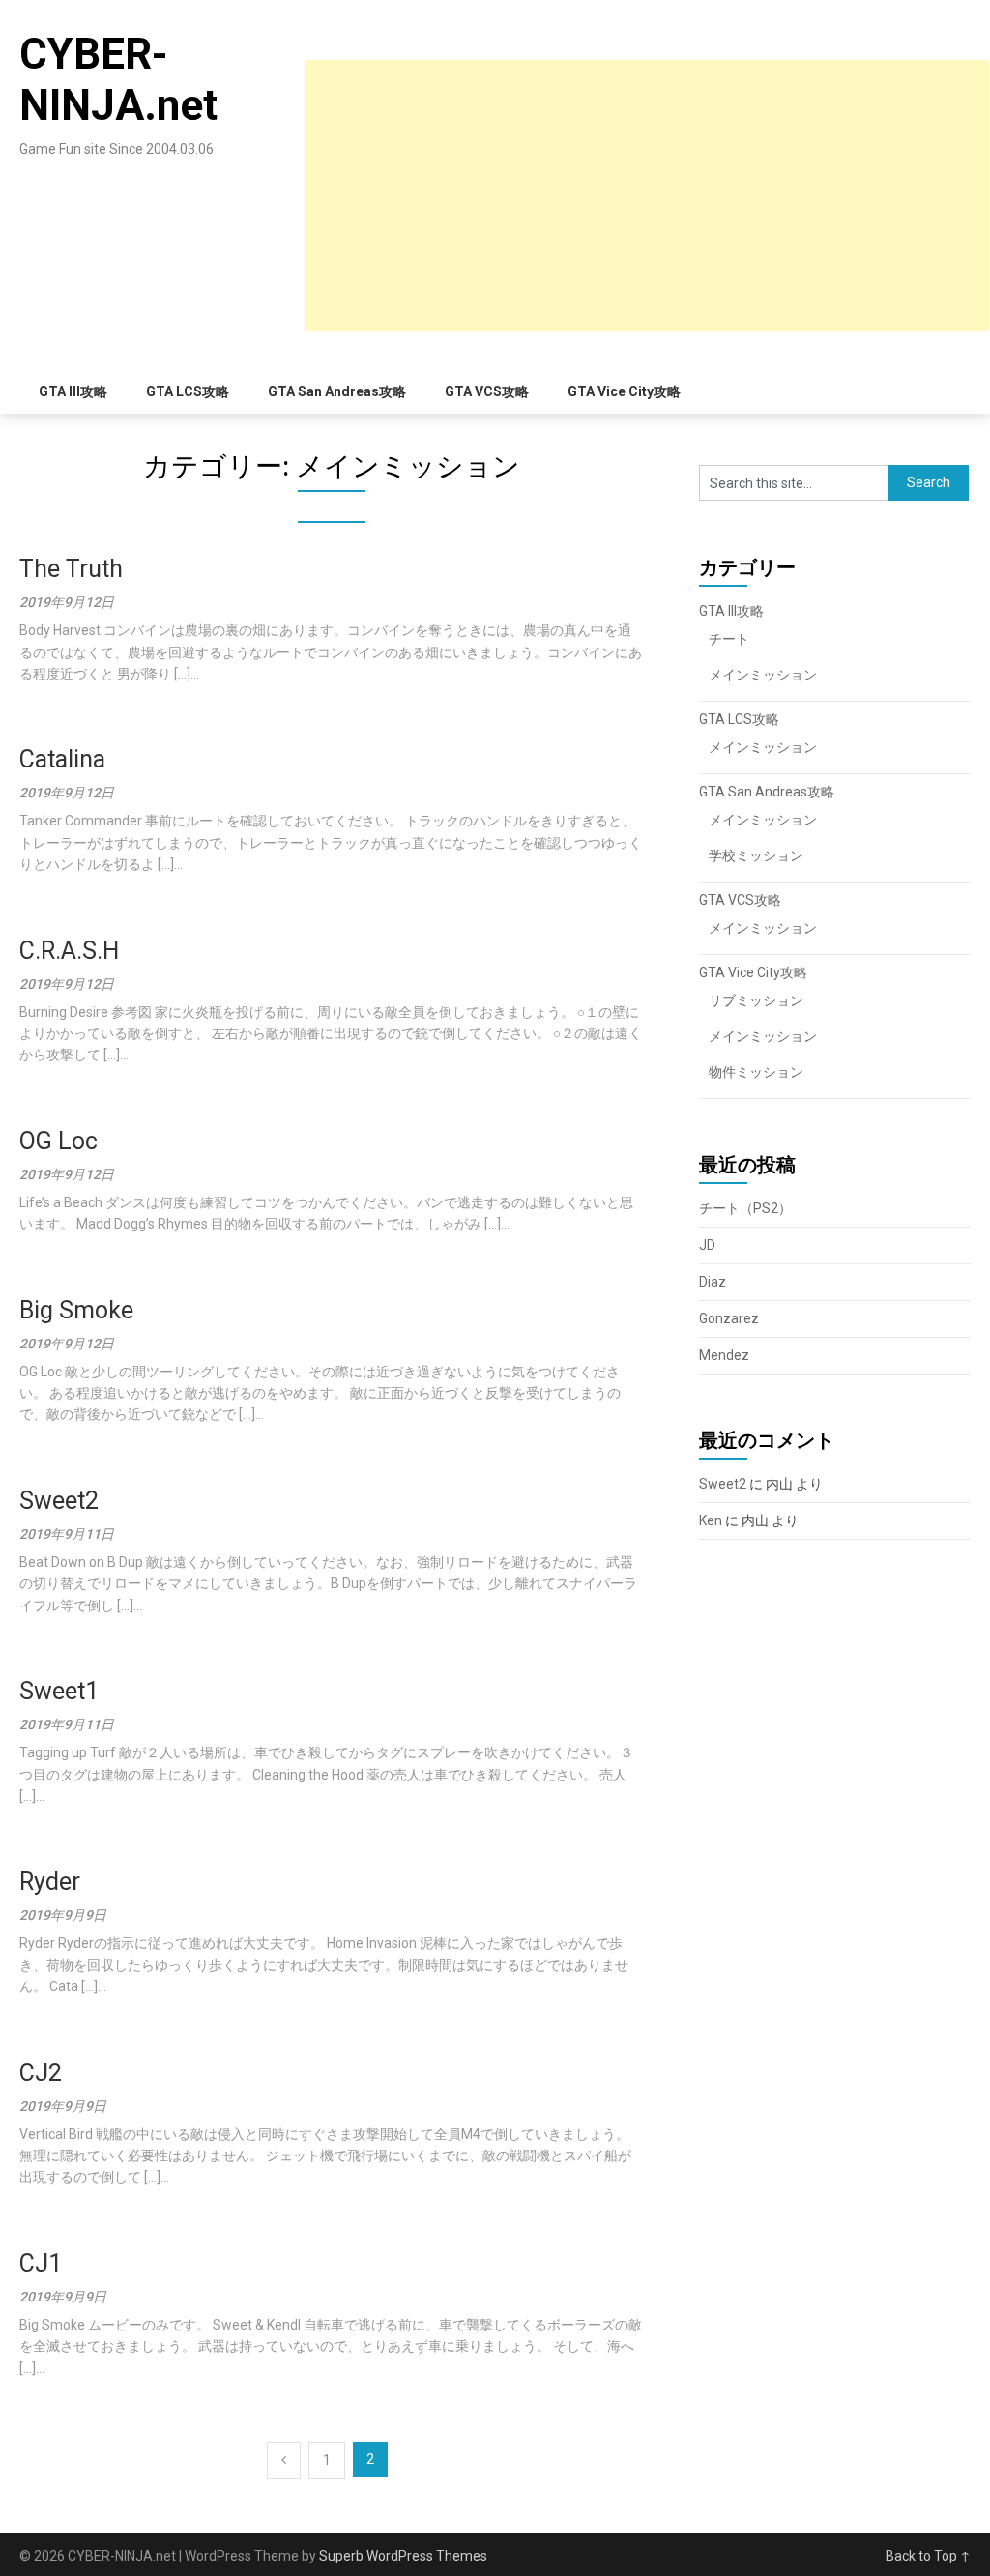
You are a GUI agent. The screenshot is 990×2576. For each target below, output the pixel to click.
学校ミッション (756, 855)
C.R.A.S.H (69, 951)
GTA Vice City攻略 (624, 391)
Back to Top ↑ (928, 2556)
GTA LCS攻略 (188, 391)
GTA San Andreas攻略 (337, 391)
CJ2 (41, 2073)
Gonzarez (729, 1318)
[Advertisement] (647, 195)
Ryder (50, 1881)
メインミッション (763, 675)
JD (707, 1245)
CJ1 (41, 2263)
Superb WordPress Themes (403, 2556)
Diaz (713, 1282)
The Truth (71, 569)
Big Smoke (76, 1310)
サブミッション (756, 1000)
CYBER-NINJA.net (118, 80)
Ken (711, 1520)
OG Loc (58, 1141)
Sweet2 (59, 1501)
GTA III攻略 (73, 391)
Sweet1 (59, 1691)
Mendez (724, 1355)
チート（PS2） (745, 1208)
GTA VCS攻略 (487, 391)
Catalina (62, 759)
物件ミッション (756, 1072)
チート (729, 639)
